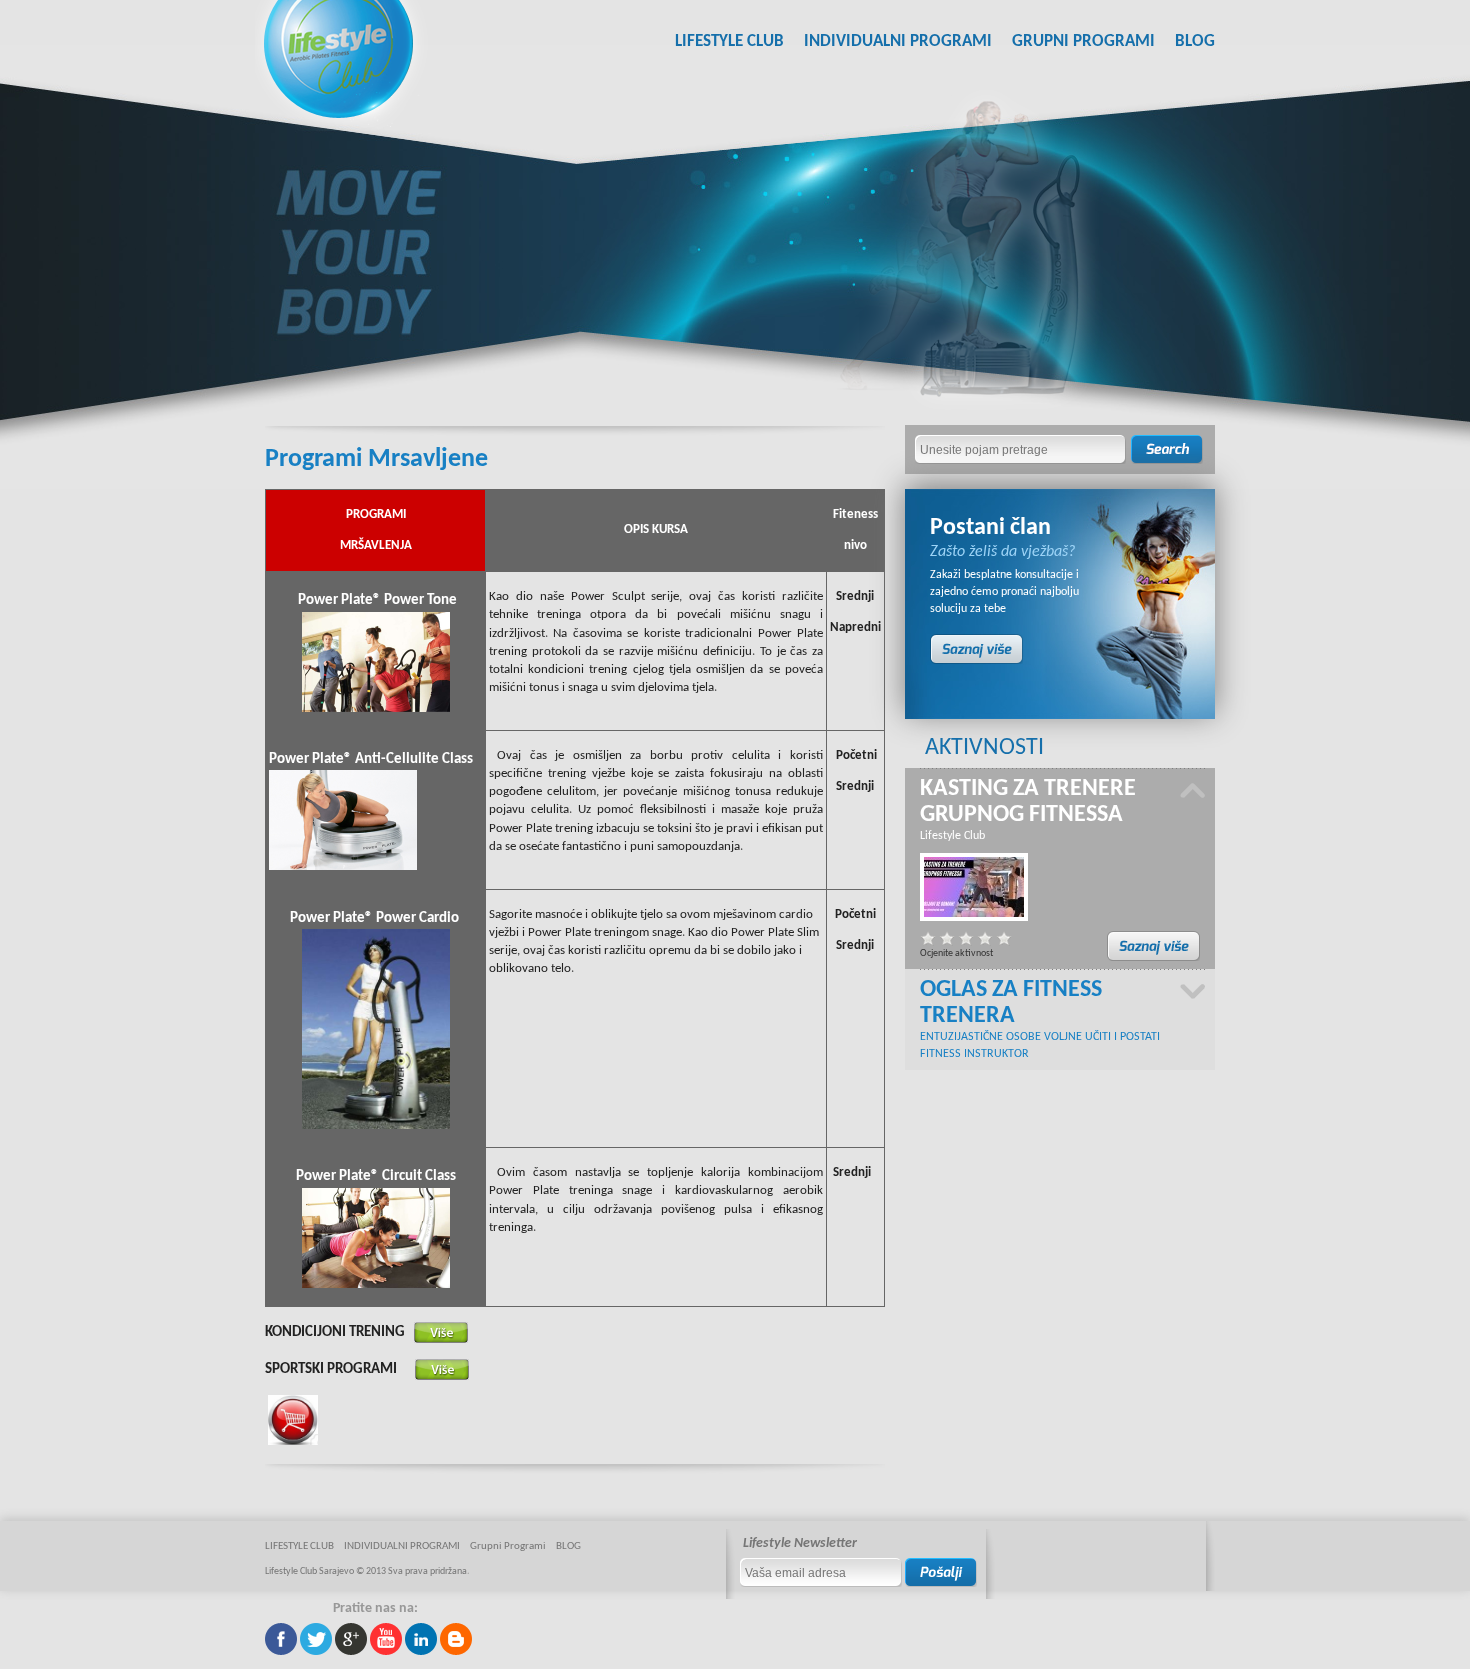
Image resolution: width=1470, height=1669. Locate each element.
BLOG (1195, 41)
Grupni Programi (1083, 41)
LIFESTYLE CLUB (729, 41)
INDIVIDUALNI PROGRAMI (898, 41)
